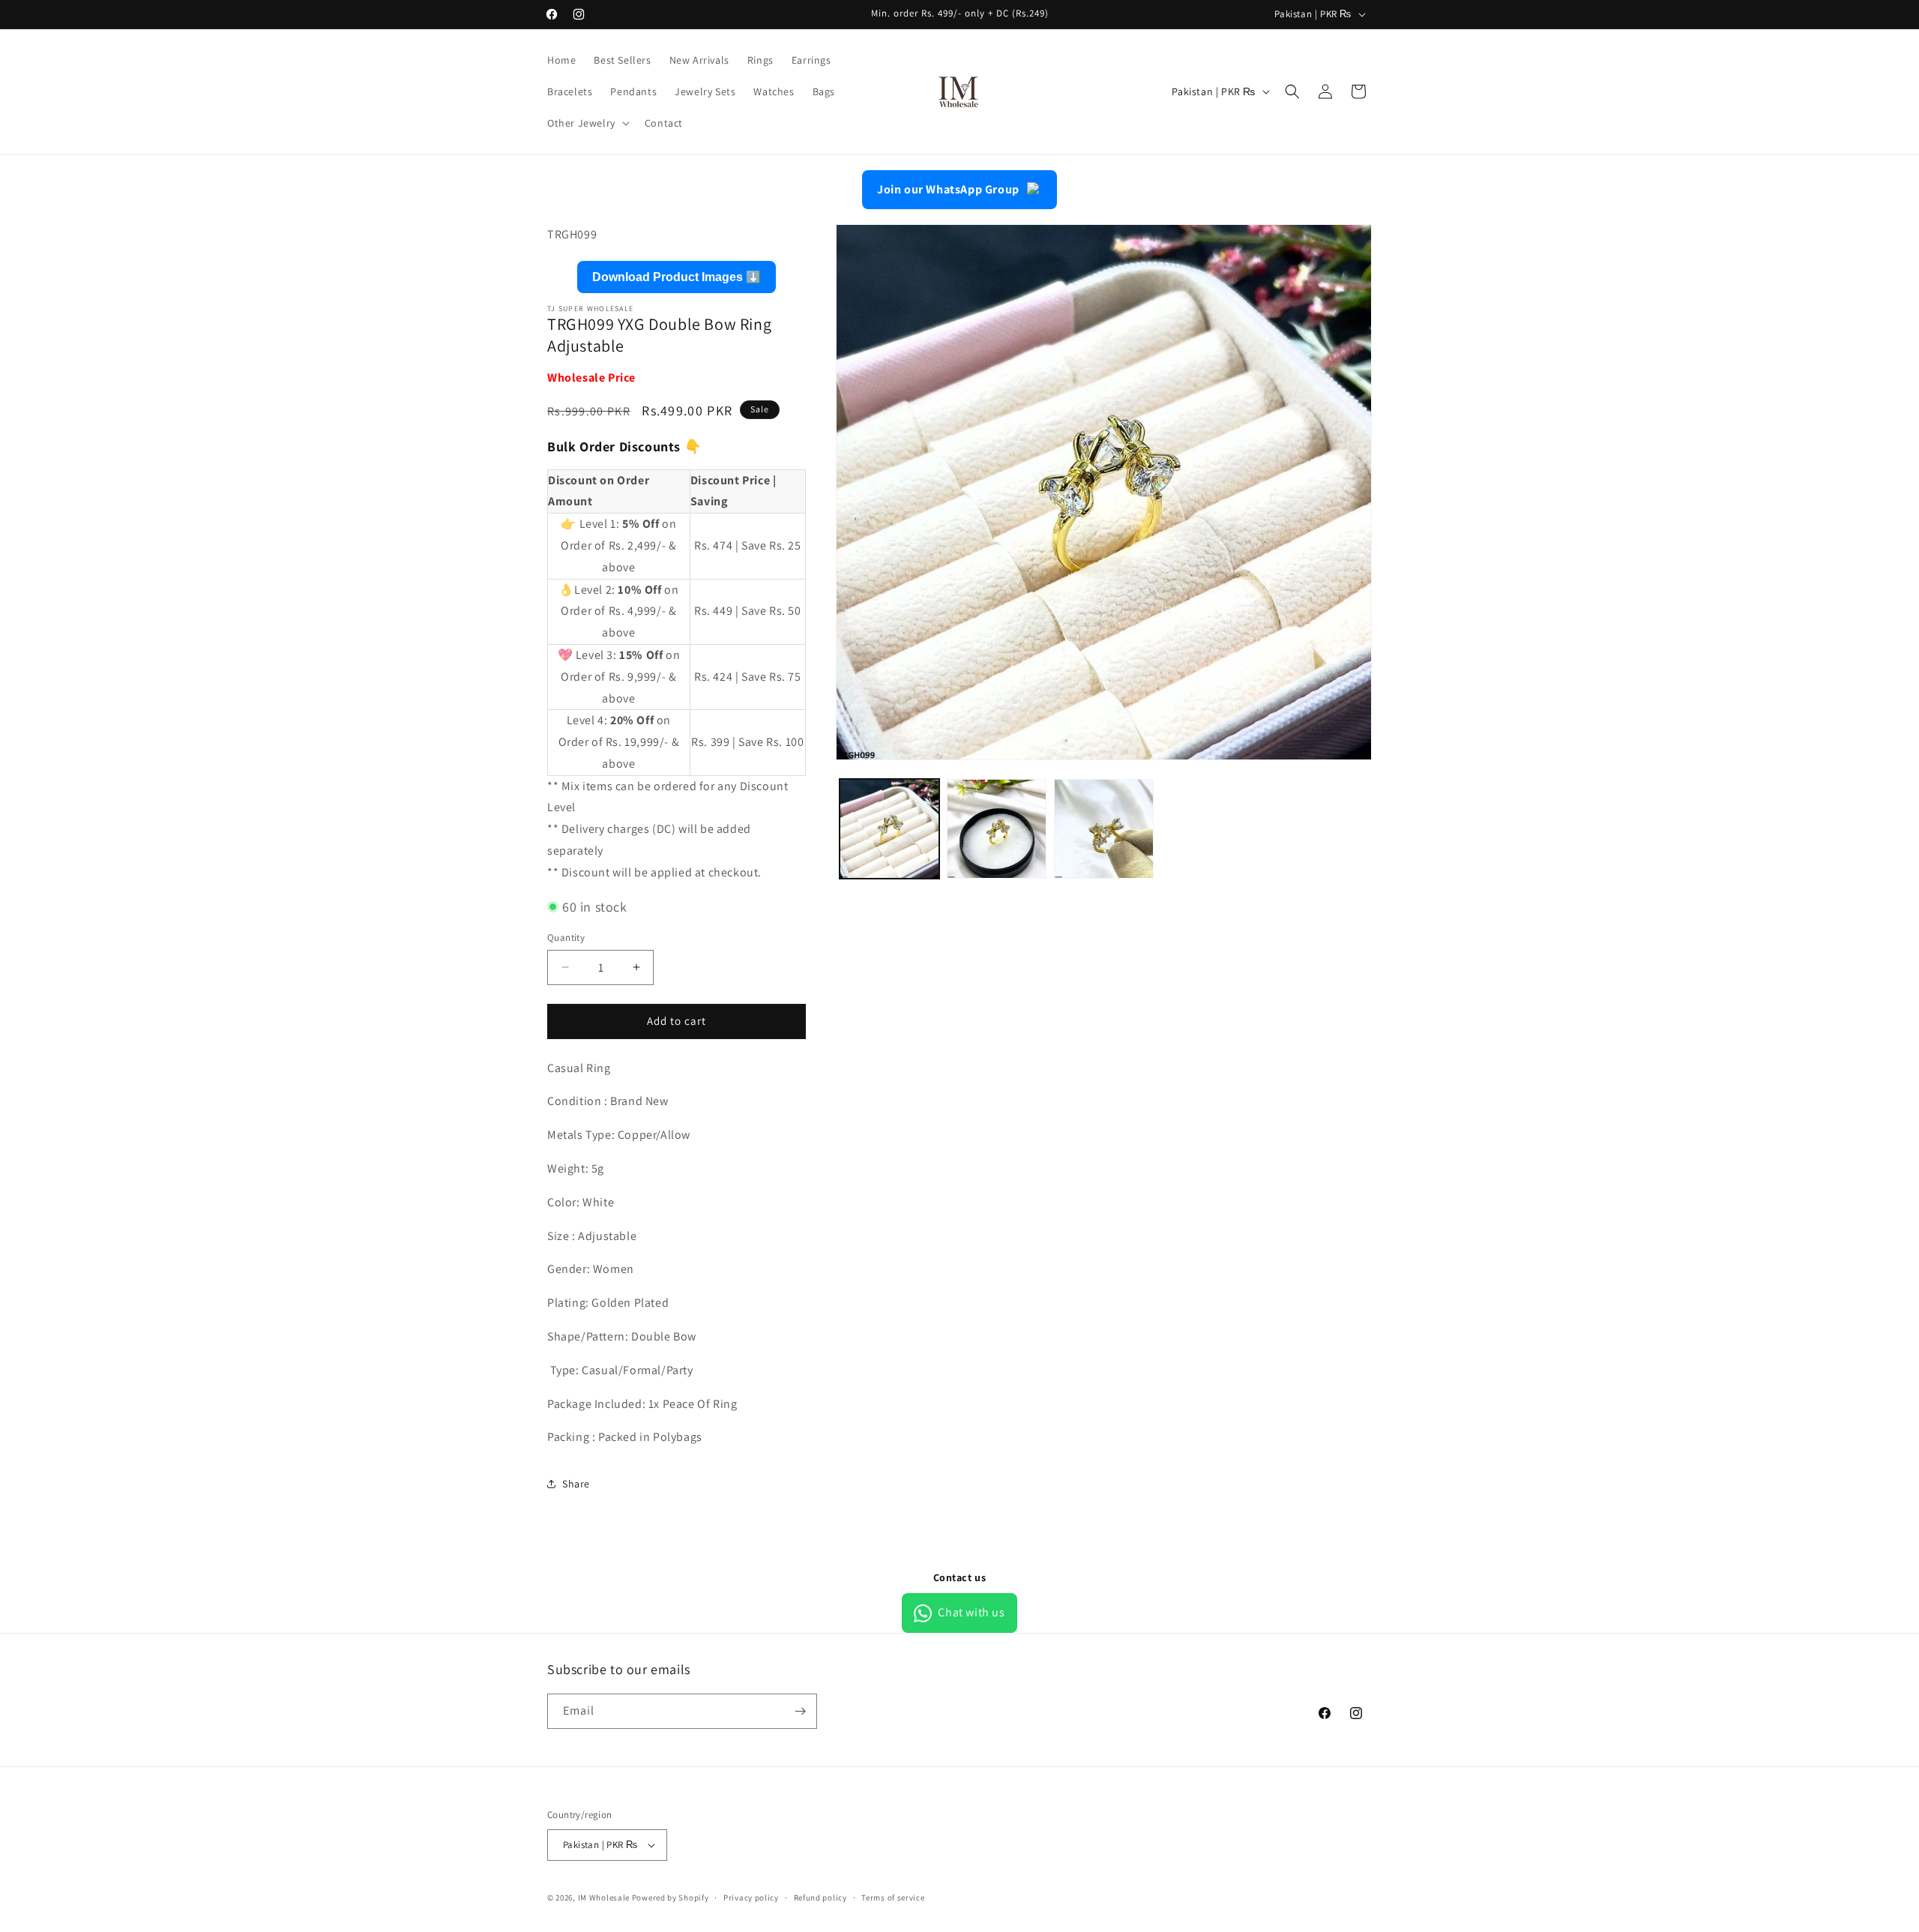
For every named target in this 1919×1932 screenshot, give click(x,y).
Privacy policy (751, 1898)
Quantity (566, 938)
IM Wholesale (604, 1898)
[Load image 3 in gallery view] (1104, 829)
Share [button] (576, 1484)
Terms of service (893, 1898)
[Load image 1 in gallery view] (889, 829)
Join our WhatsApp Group (948, 189)
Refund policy (820, 1898)
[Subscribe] (800, 1711)
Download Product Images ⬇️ (677, 277)
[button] (587, 123)
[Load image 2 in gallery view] (997, 829)
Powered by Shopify (671, 1898)
